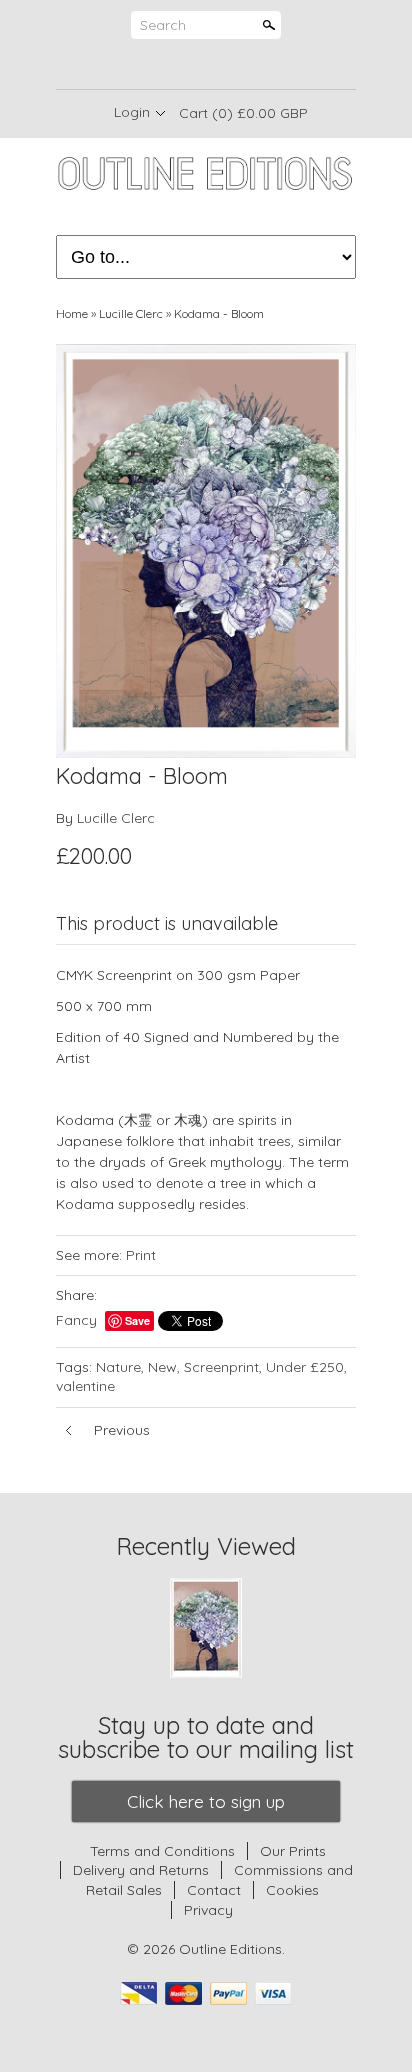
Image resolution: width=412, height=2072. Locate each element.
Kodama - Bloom (219, 313)
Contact (214, 1890)
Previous (122, 1430)
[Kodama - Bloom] (206, 551)
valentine (85, 1386)
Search (163, 25)
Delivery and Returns (141, 1870)
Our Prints (293, 1851)
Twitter (205, 65)
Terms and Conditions (162, 1851)
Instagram (239, 65)
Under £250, (306, 1367)
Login (132, 112)
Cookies (292, 1890)
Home (72, 313)
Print (141, 1255)
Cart (243, 113)
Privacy (208, 1910)
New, (164, 1367)
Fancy (76, 1320)
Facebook (171, 65)
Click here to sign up (206, 1801)
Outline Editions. (232, 1949)
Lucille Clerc (131, 313)
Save (137, 1320)
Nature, (120, 1367)
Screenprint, (223, 1367)
